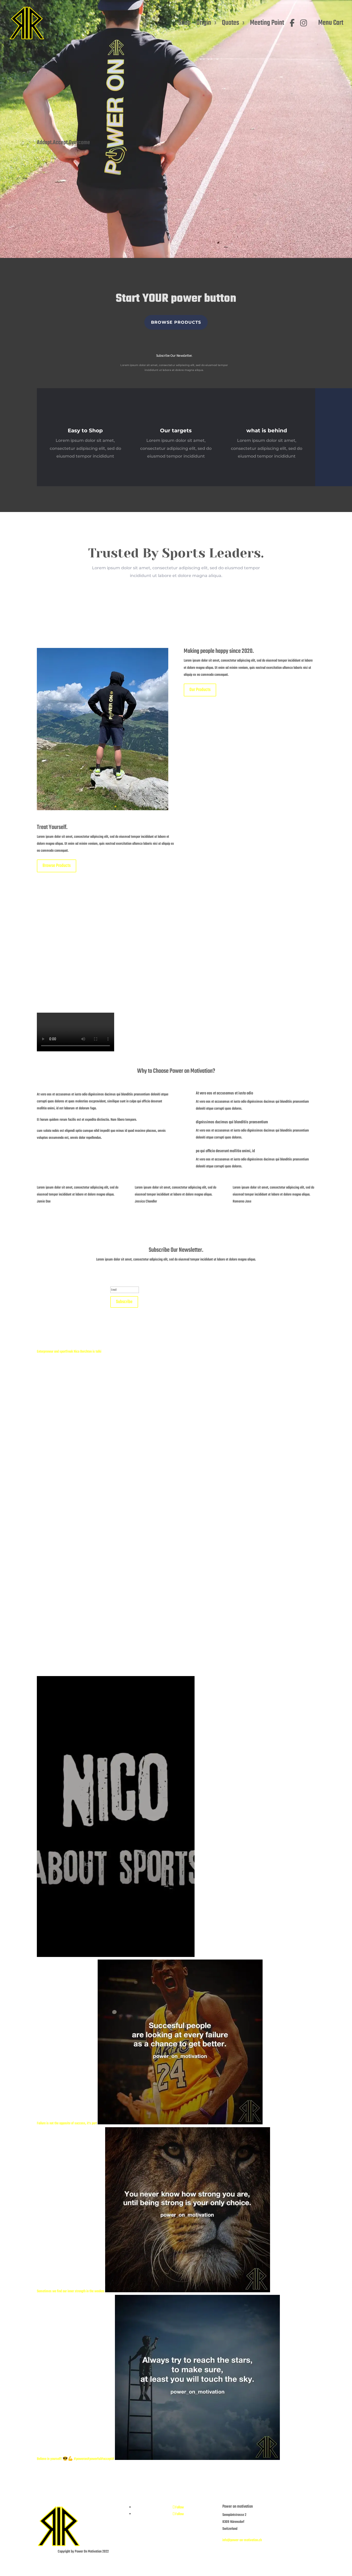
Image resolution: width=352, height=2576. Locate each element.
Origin (204, 23)
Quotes (231, 23)
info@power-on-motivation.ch (242, 2540)
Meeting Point (267, 23)
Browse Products (176, 322)
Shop (185, 23)
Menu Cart (331, 23)
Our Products (200, 690)
